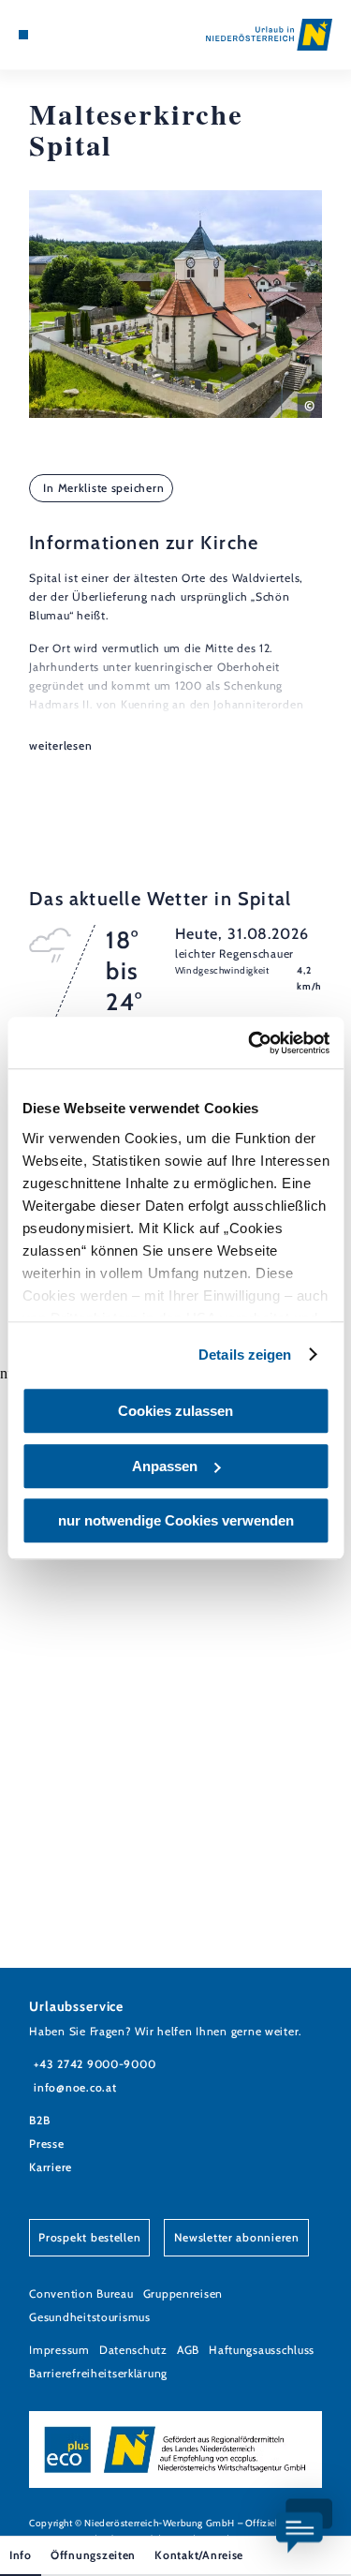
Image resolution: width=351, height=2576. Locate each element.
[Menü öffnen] (23, 35)
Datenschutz (133, 2350)
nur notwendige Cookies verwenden (176, 1520)
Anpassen (165, 1466)
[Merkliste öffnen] (66, 35)
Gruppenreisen (183, 2293)
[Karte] (51, 35)
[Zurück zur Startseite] (269, 35)
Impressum (59, 2350)
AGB (188, 2350)
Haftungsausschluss (262, 2350)
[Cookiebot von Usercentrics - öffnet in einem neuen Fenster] (250, 1043)
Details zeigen (245, 1355)
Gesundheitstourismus (90, 2317)
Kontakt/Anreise (199, 2555)
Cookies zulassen (175, 1411)
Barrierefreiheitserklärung (98, 2373)
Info (21, 2555)
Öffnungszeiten (93, 2555)
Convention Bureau (81, 2293)
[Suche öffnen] (80, 35)
